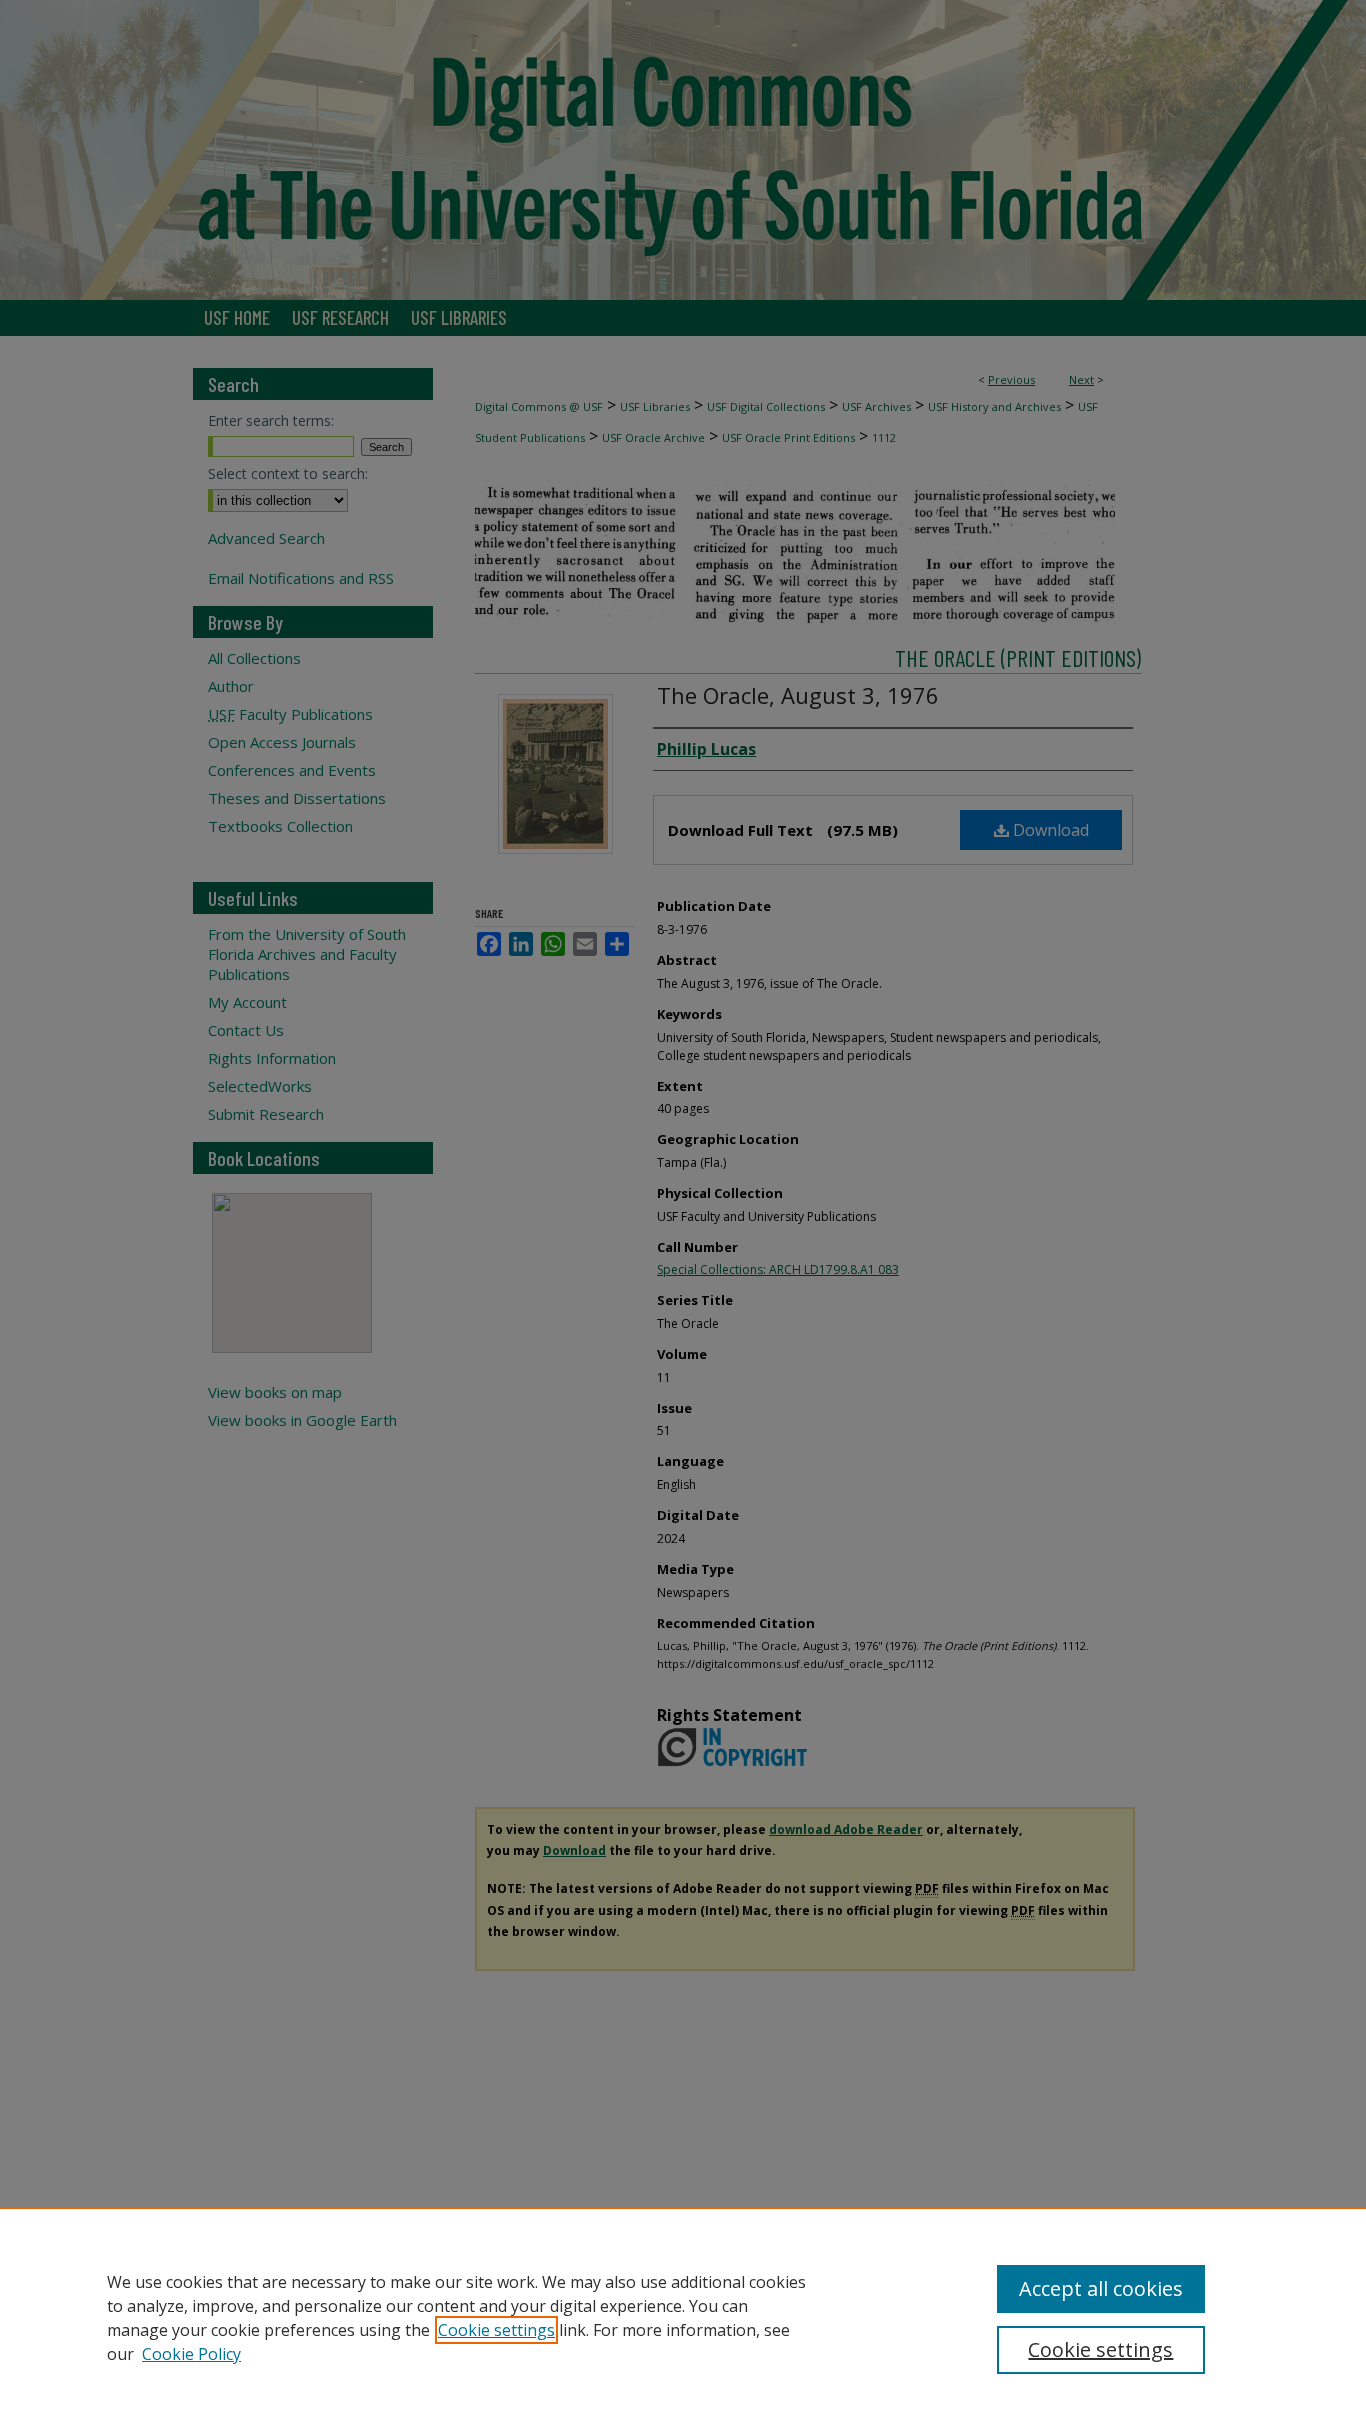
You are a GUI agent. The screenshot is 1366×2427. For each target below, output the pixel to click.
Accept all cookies (1101, 2288)
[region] (683, 2317)
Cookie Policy (191, 2354)
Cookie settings (496, 2330)
